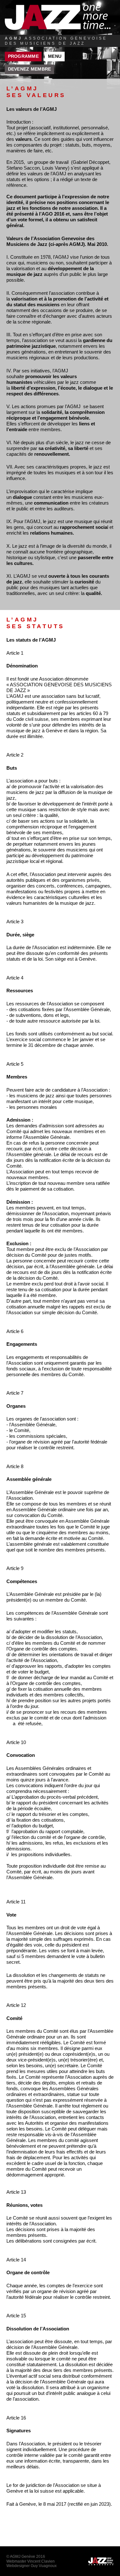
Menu (55, 56)
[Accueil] (58, 17)
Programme (23, 56)
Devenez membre (30, 69)
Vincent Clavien (41, 2561)
